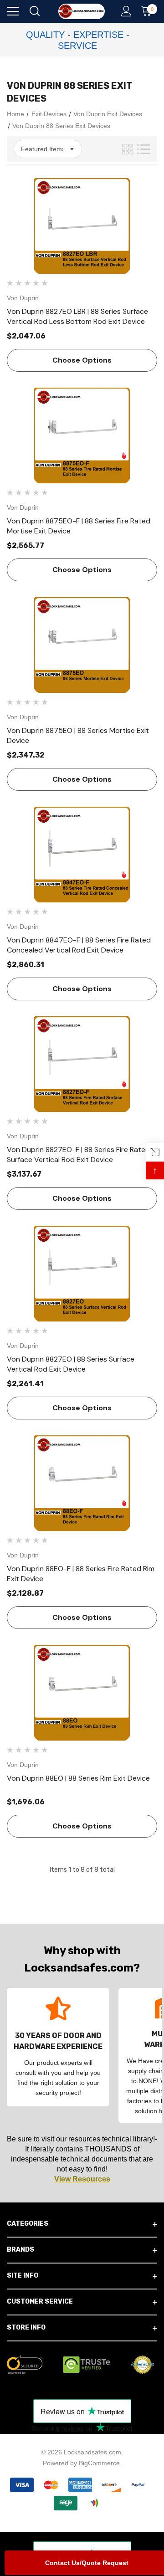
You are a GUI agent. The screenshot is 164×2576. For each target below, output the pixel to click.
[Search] (34, 12)
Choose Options (82, 360)
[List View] (144, 149)
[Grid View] (127, 149)
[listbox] (48, 149)
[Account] (125, 12)
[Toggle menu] (13, 11)
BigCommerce (99, 2463)
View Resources (82, 2179)
